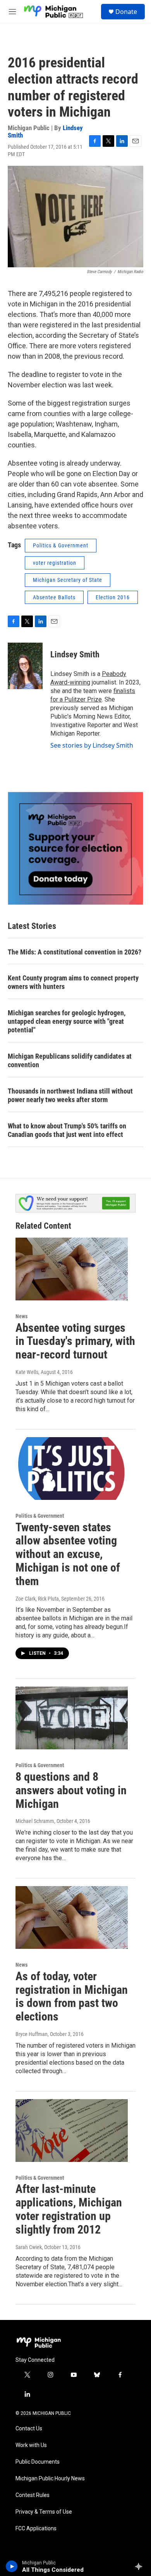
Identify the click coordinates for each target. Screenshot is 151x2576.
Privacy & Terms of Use (44, 2512)
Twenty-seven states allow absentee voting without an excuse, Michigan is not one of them (68, 1554)
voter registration (55, 563)
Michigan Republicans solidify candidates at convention (70, 1060)
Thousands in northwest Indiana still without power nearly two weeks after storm (70, 1095)
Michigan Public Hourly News (50, 2479)
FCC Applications (36, 2529)
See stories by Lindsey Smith (92, 745)
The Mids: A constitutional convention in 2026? (75, 952)
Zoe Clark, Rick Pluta (37, 1599)
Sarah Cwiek (29, 2247)
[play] (12, 2566)
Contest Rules (33, 2495)
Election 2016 (113, 597)
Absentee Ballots (54, 597)
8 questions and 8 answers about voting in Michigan (71, 1790)
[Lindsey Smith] (25, 666)
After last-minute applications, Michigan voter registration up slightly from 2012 (69, 2209)
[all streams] (141, 2566)
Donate (126, 12)
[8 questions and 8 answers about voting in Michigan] (72, 1718)
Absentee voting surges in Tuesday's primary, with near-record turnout (75, 1341)
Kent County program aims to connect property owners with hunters (73, 982)
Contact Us (29, 2429)
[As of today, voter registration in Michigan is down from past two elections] (72, 1917)
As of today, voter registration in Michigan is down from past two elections (72, 1996)
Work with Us (31, 2445)
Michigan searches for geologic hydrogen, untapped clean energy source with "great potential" (67, 1021)
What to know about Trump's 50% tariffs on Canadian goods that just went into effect (67, 1130)
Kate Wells (27, 1372)
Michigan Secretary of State (68, 580)
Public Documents (38, 2462)
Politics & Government (61, 545)
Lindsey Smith (75, 654)
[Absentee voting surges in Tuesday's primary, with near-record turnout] (72, 1269)
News (21, 1316)
